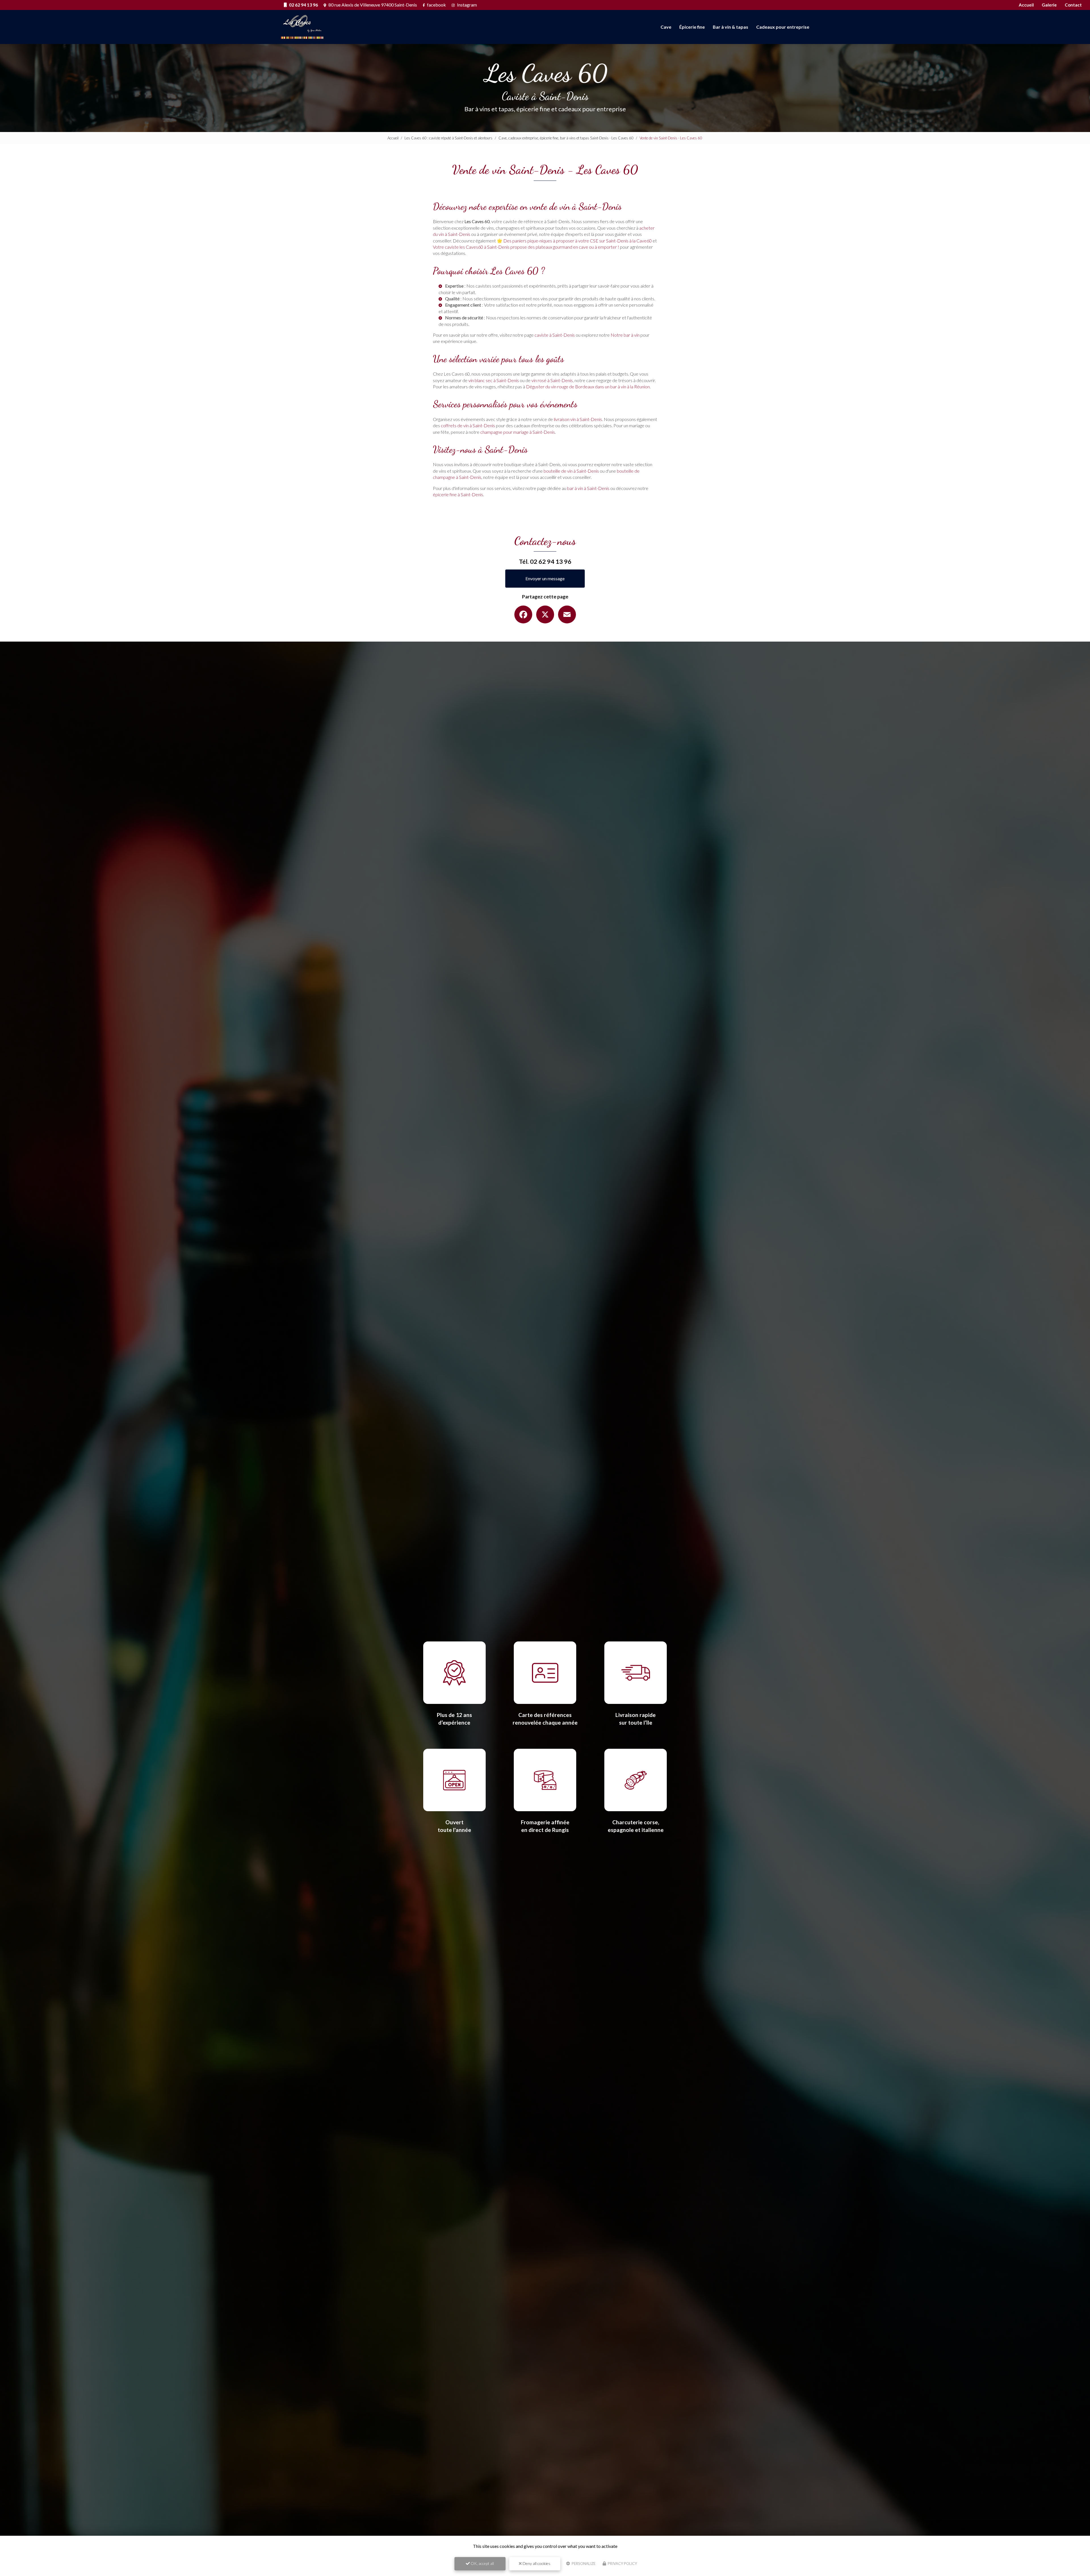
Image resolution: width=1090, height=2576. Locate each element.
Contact (1073, 5)
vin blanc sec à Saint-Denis (494, 380)
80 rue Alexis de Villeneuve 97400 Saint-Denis (372, 5)
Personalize (583, 2564)
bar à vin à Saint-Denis (588, 488)
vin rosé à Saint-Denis (552, 380)
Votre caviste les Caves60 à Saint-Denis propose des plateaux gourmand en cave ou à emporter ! (526, 247)
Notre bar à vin (625, 335)
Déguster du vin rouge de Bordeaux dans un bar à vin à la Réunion (588, 387)
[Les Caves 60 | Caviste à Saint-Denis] (303, 27)
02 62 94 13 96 (303, 5)
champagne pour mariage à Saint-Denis (518, 432)
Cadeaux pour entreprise (783, 27)
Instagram (467, 5)
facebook (436, 5)
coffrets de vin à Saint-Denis (468, 425)
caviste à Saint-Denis (555, 335)
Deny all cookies (536, 2563)
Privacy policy (622, 2564)
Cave (666, 27)
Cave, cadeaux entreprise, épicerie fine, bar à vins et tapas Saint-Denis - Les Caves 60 (566, 138)
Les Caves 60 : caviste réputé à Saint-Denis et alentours (448, 138)
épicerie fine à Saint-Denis (458, 494)
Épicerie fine (692, 27)
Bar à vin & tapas (730, 27)
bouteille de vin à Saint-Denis (571, 471)
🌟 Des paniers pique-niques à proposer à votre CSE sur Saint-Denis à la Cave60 (574, 241)
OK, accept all (482, 2563)
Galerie (1049, 5)
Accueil (1026, 5)
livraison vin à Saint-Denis (578, 419)
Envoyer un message (545, 578)
